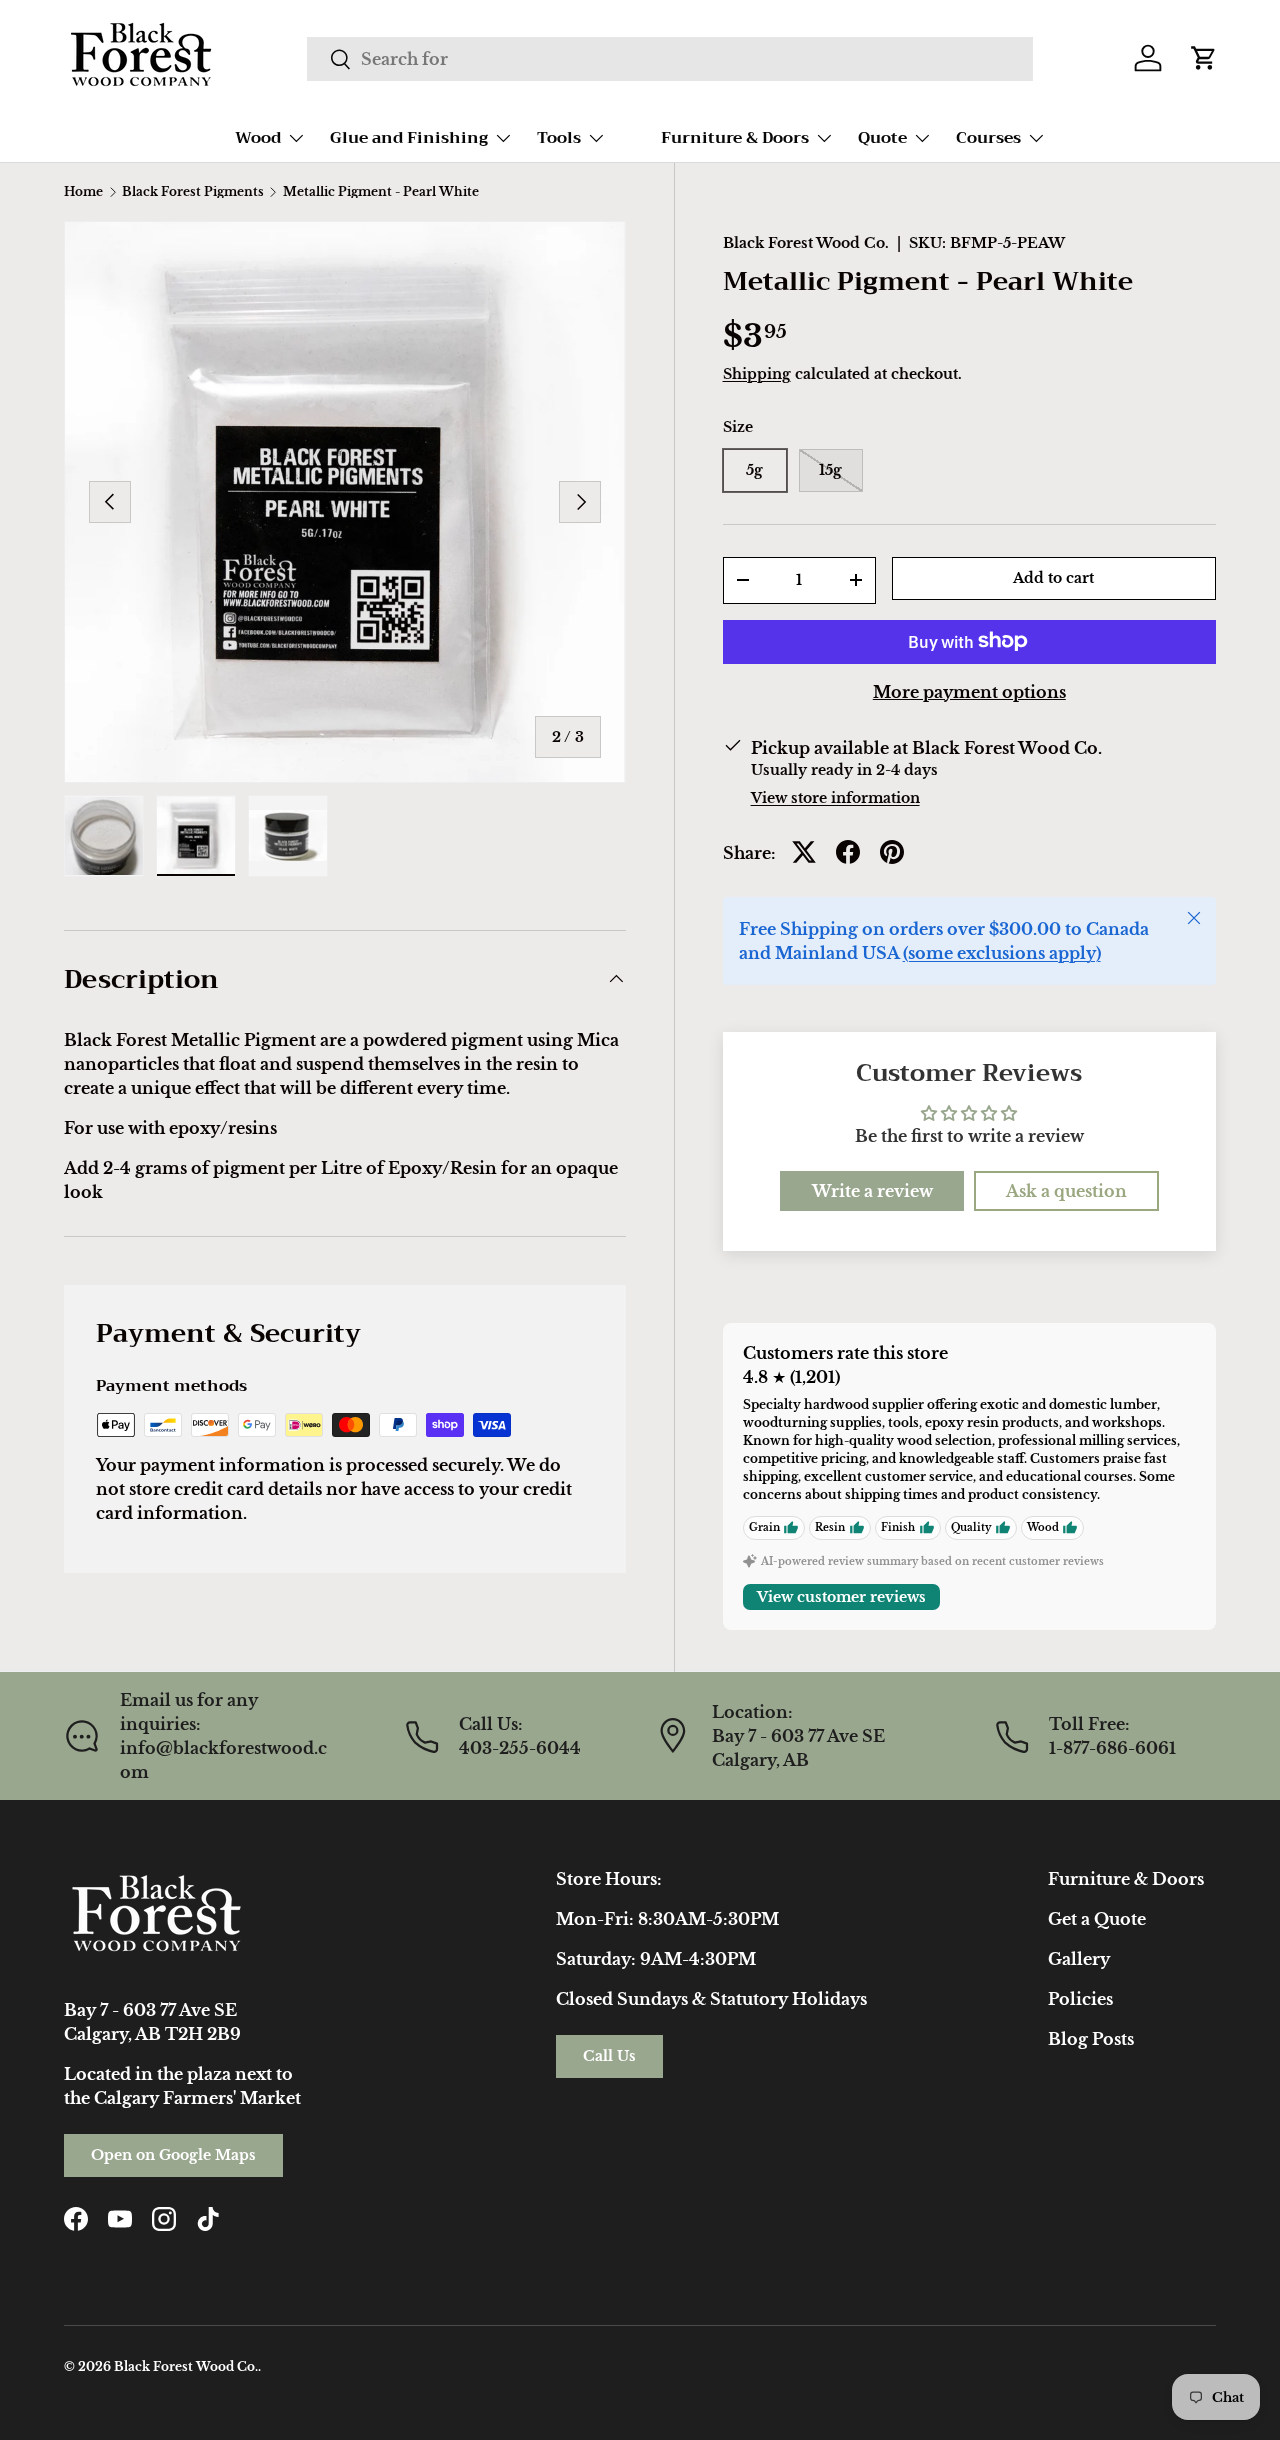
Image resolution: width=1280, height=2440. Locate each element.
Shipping (757, 373)
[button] (1204, 58)
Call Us (609, 2056)
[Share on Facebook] (848, 852)
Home (83, 192)
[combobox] (669, 59)
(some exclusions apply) (1002, 952)
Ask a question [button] (1066, 1191)
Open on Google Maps (173, 2155)
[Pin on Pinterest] (892, 852)
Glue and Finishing (409, 138)
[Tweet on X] (804, 852)
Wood (258, 138)
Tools (559, 138)
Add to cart (1053, 578)
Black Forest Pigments (193, 192)
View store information (835, 797)
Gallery (1079, 1959)
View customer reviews (841, 1597)
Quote (882, 138)
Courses (988, 138)
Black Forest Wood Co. (806, 243)
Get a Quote (1097, 1919)
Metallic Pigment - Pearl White (381, 192)
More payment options (969, 691)
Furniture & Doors (735, 138)
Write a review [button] (872, 1191)
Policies (1080, 1999)
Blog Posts (1091, 2039)
